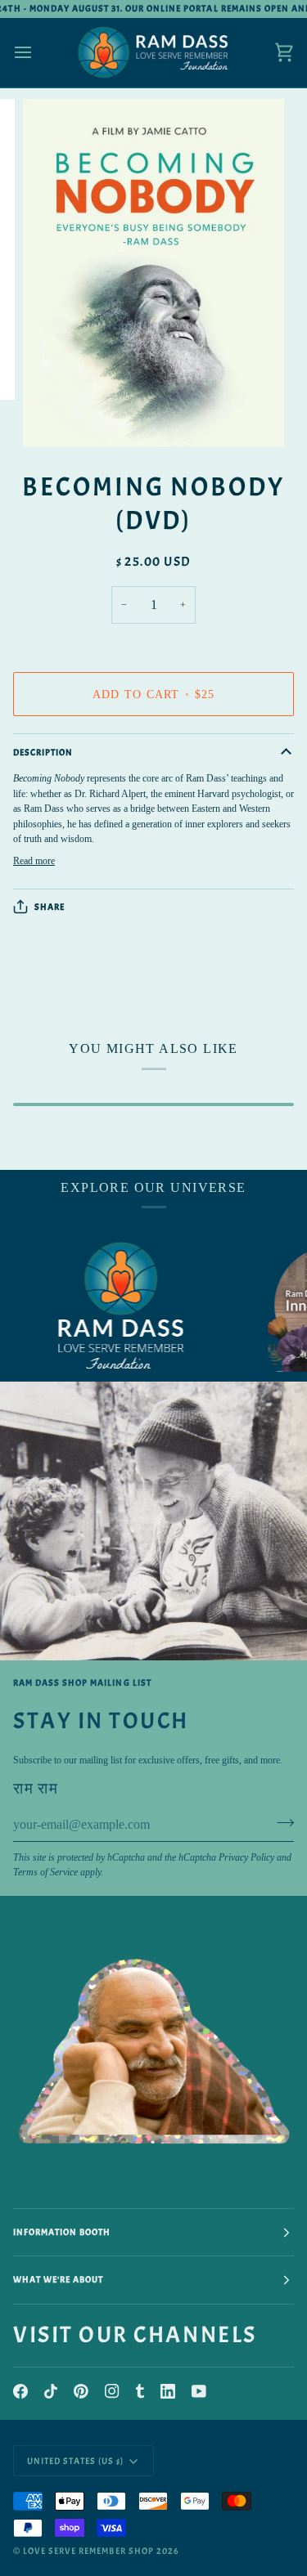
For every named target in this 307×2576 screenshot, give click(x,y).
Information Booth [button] (62, 2232)
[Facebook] (20, 2391)
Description (43, 752)
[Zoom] (54, 416)
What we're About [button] (58, 2279)
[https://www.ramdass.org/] (101, 1306)
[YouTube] (199, 2391)
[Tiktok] (51, 2391)
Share (50, 907)
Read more (34, 861)
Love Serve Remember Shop (88, 2551)
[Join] (280, 1823)
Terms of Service (45, 1872)
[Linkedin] (168, 2391)
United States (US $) (76, 2461)
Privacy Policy (246, 1857)
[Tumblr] (140, 2391)
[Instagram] (112, 2391)
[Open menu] (38, 53)
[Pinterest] (81, 2391)
